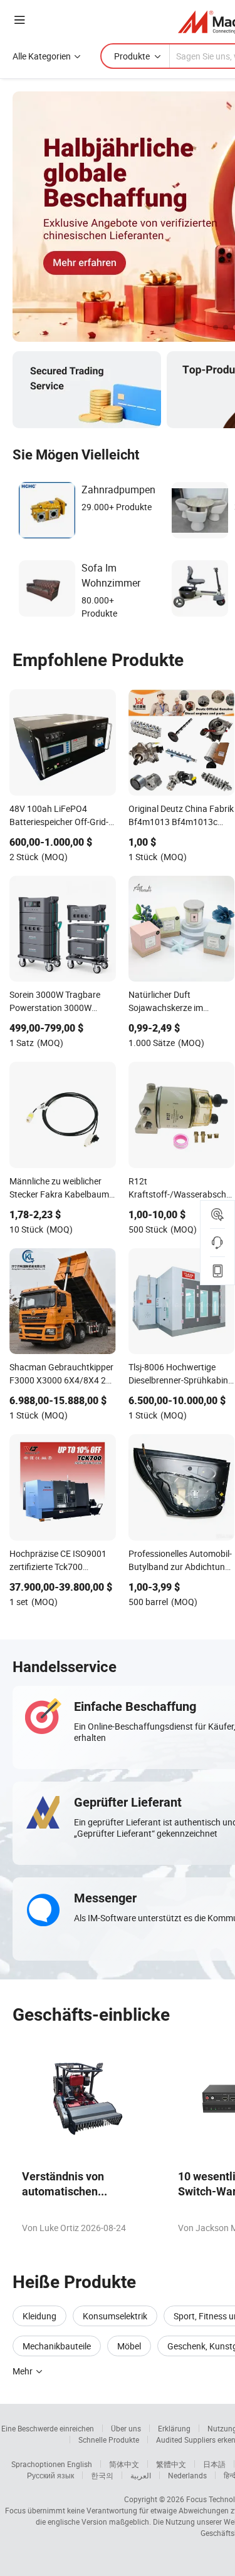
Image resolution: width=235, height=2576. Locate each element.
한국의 (102, 2475)
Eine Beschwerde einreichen (48, 2428)
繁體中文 (171, 2464)
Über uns (126, 2428)
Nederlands (187, 2475)
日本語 (214, 2464)
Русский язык (50, 2475)
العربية (141, 2475)
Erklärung (174, 2428)
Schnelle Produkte (109, 2440)
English (80, 2464)
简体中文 (124, 2464)
